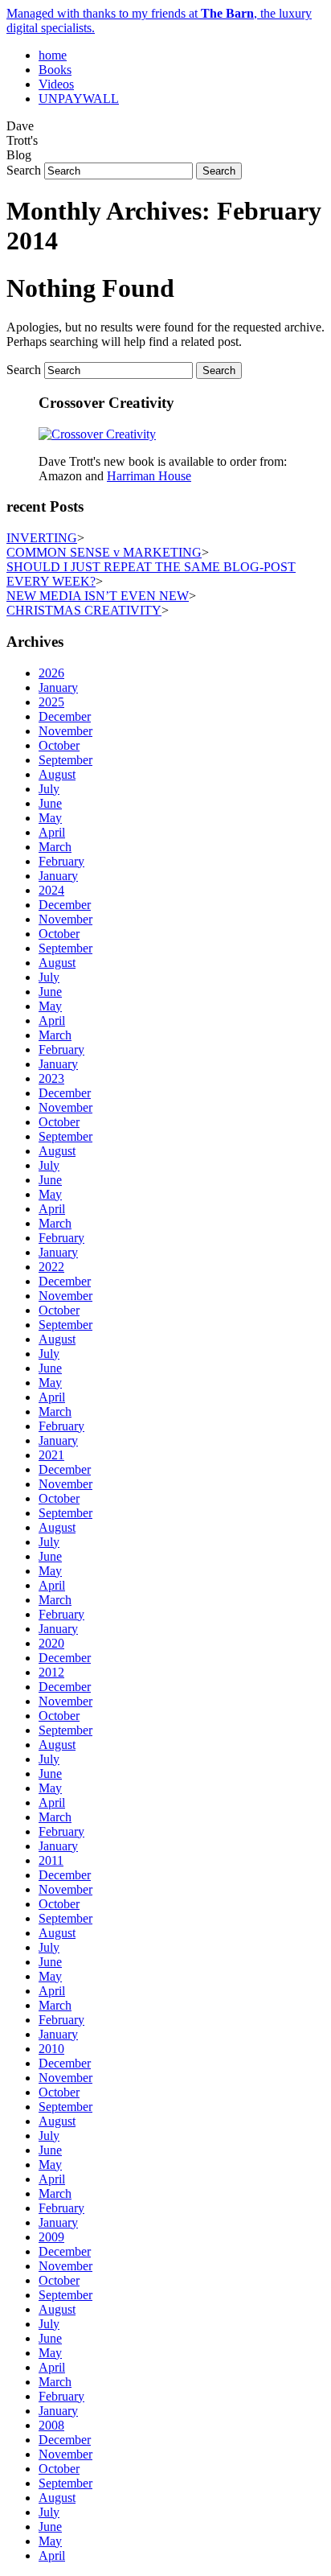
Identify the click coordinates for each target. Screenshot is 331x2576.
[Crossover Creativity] (97, 434)
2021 (51, 1455)
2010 (51, 2049)
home (53, 55)
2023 (51, 1078)
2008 (51, 2425)
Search (24, 170)
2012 (51, 1672)
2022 (51, 1267)
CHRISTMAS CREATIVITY (84, 610)
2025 (51, 702)
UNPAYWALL (79, 99)
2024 (51, 890)
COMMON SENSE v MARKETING (104, 552)
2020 (51, 1643)
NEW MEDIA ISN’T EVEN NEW (98, 596)
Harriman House (149, 476)
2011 (51, 1860)
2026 (51, 673)
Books (55, 70)
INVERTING (42, 538)
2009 (51, 2237)
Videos (56, 84)
